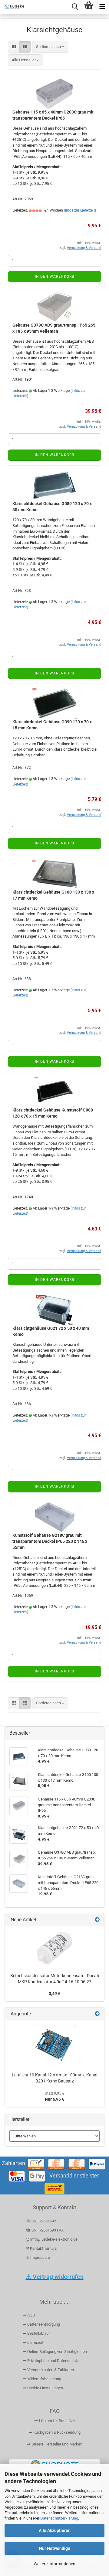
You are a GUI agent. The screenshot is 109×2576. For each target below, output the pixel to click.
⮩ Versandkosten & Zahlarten (48, 2370)
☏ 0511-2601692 (41, 2221)
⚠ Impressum (38, 2257)
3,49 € (54, 1994)
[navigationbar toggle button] (102, 7)
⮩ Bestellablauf (36, 2333)
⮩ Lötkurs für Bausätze (54, 2421)
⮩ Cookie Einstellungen (43, 2388)
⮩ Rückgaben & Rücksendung (54, 2432)
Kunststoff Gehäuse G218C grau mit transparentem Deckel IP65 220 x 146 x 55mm (50, 1541)
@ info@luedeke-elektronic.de (52, 2239)
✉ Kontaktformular (42, 2248)
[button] (14, 47)
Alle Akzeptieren (55, 2530)
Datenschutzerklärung (59, 2518)
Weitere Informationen (54, 2564)
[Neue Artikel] (97, 1920)
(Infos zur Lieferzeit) (80, 210)
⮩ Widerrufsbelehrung (42, 2379)
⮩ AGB (29, 2315)
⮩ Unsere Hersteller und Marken (54, 2444)
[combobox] (50, 47)
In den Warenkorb (54, 277)
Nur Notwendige (55, 2548)
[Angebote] (97, 2014)
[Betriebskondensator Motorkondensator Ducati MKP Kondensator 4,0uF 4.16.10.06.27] (54, 1948)
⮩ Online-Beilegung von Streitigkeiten (55, 2352)
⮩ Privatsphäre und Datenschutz (51, 2361)
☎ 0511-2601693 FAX (45, 2230)
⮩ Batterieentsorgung (41, 2324)
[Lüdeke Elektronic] (12, 7)
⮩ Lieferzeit (33, 2342)
